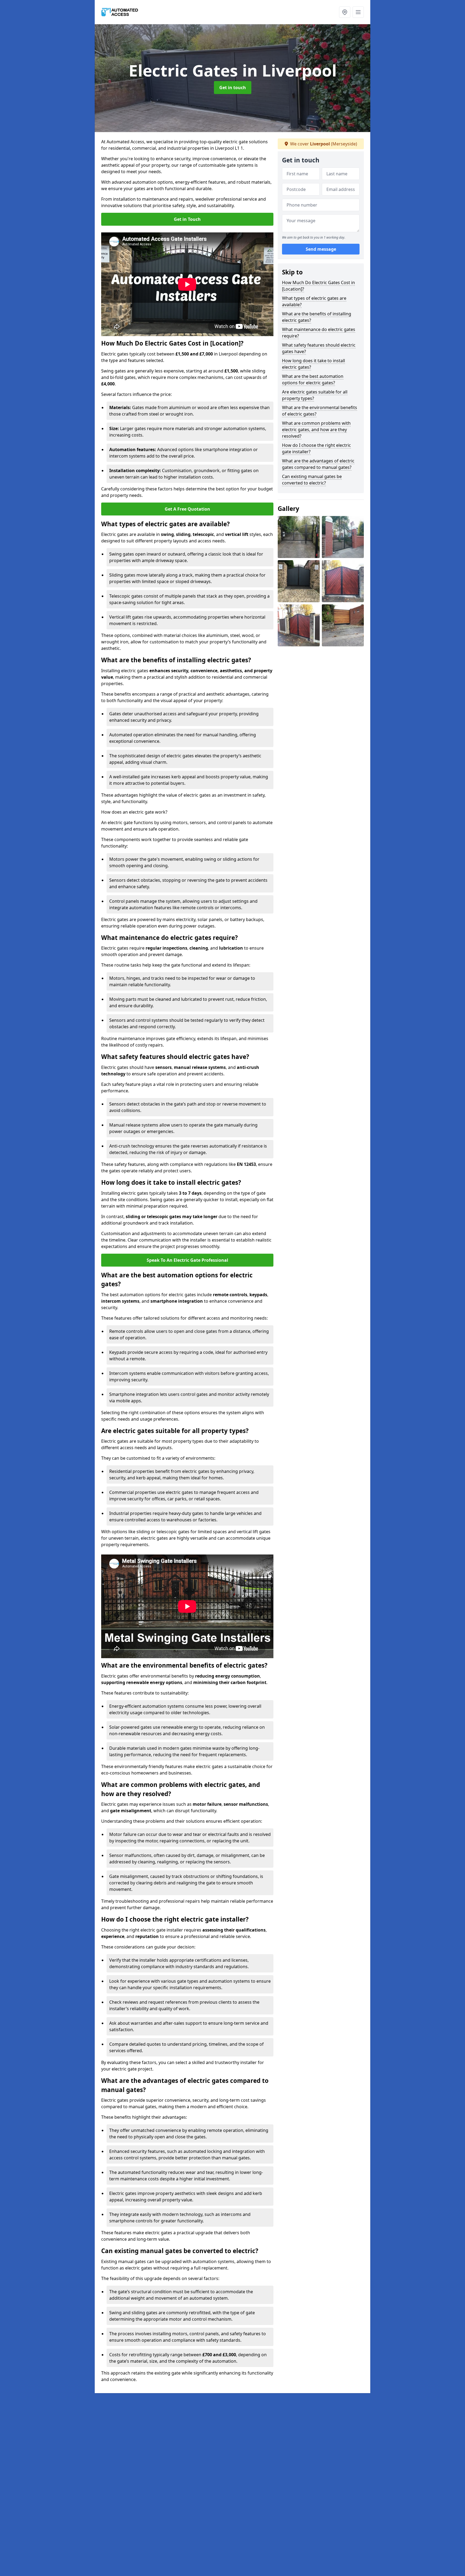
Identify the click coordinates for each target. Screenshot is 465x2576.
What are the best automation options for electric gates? (313, 379)
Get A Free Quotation (187, 509)
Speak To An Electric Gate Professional (187, 1260)
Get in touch (233, 88)
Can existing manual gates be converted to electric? (312, 480)
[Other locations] (345, 12)
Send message (321, 249)
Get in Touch (187, 219)
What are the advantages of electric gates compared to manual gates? (318, 464)
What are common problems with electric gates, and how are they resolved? (316, 430)
